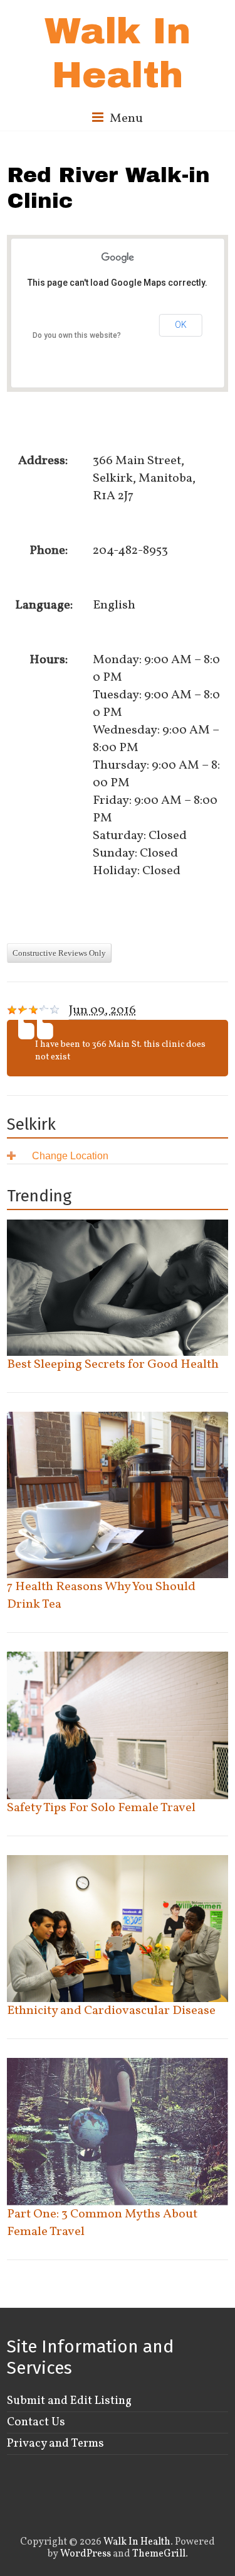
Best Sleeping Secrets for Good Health (113, 1365)
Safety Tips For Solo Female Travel (101, 1808)
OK (181, 325)
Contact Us (36, 2422)
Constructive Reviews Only (59, 953)
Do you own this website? (77, 335)
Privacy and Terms (55, 2443)
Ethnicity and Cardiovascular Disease (111, 2011)
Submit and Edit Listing (69, 2401)
